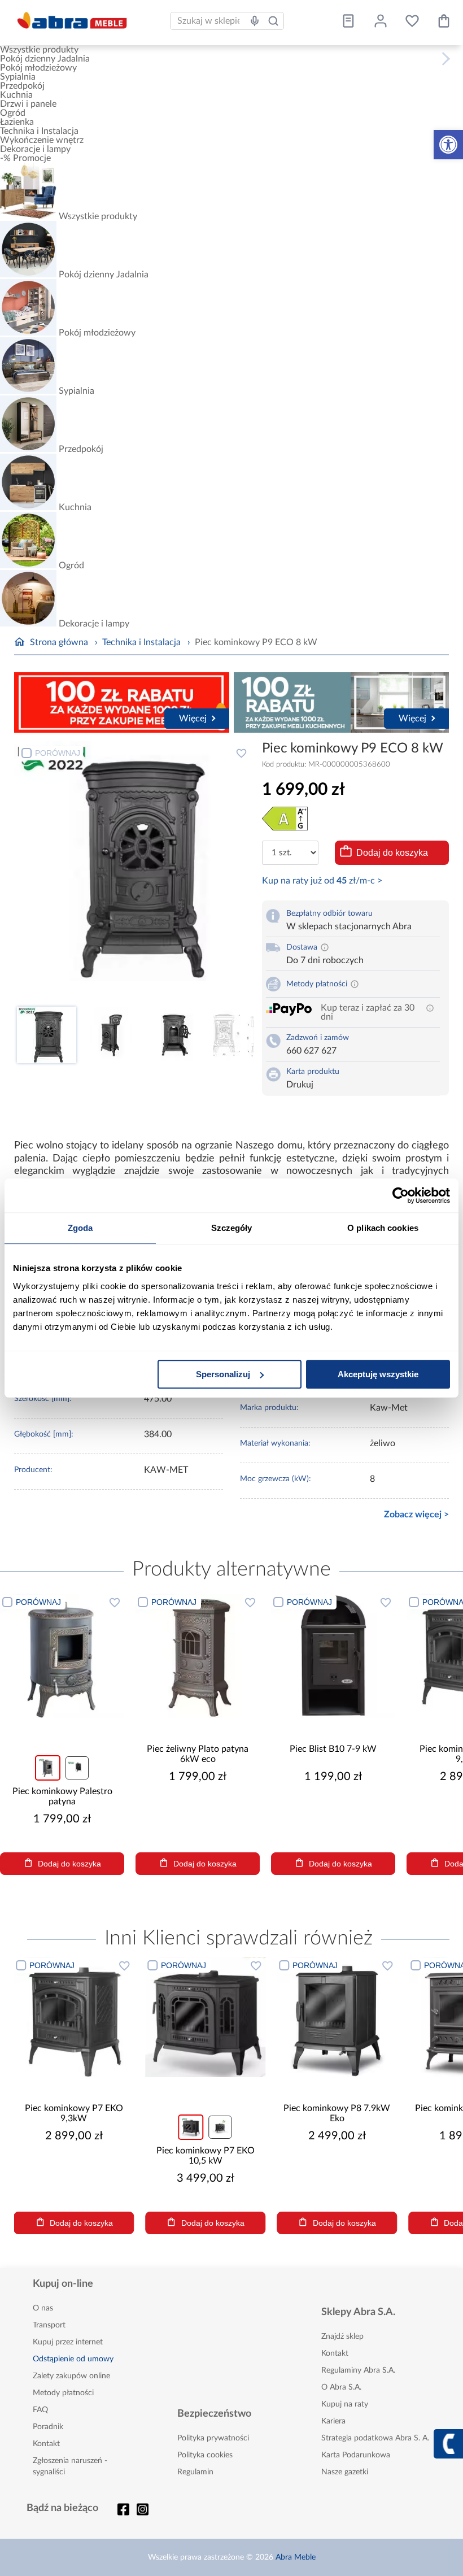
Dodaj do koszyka (392, 853)
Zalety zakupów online (71, 2376)
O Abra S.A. (341, 2387)
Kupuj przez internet (68, 2342)
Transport (49, 2325)
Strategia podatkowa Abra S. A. (375, 2438)
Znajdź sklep (342, 2336)
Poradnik (48, 2427)
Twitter (143, 2509)
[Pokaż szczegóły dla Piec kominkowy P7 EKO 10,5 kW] (205, 2017)
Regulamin (195, 2472)
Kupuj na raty (345, 2404)
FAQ (40, 2410)
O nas (43, 2308)
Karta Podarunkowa (356, 2455)
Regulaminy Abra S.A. (358, 2370)
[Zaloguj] (381, 21)
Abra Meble (296, 2557)
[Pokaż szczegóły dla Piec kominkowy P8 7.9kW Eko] (337, 2017)
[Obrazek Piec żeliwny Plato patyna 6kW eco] (198, 1656)
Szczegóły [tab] (232, 1228)
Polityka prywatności (213, 2438)
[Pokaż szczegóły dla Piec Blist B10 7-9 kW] (333, 1656)
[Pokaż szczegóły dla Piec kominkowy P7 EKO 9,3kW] (74, 2017)
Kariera (333, 2421)
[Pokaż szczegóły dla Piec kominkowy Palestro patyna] (62, 1656)
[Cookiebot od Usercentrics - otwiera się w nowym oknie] (401, 1195)
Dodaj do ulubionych (242, 753)
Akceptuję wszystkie (378, 1374)
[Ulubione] (412, 21)
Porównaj (58, 753)
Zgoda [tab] (80, 1228)
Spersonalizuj (223, 1374)
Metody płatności (63, 2393)
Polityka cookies (205, 2455)
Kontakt (46, 2444)
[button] (448, 145)
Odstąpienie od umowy (73, 2359)
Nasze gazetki (345, 2472)
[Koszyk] (444, 21)
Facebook (124, 2509)
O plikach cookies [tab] (383, 1228)
